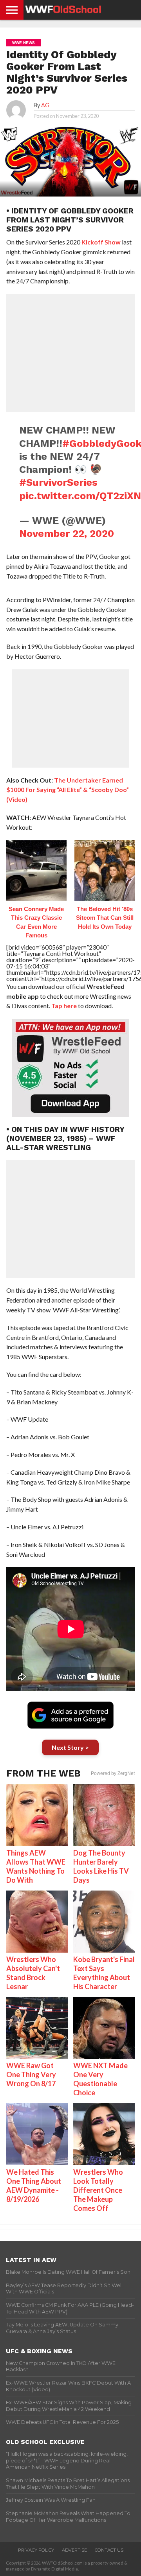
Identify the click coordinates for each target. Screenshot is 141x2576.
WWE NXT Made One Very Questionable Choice (100, 2079)
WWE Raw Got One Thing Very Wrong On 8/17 (31, 2074)
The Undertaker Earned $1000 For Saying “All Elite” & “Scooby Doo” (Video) (68, 790)
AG (45, 105)
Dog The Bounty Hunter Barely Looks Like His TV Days (101, 1866)
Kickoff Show (101, 242)
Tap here (64, 1006)
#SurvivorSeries (58, 482)
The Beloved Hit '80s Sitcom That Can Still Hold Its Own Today (105, 918)
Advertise (74, 2550)
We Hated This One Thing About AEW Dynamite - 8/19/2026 (34, 2186)
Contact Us (109, 2550)
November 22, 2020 (67, 533)
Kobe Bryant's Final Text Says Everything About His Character (104, 1973)
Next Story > (70, 1747)
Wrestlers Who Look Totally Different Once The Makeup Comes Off (98, 2190)
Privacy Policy (36, 2550)
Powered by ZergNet (113, 1773)
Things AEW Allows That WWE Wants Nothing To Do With (36, 1866)
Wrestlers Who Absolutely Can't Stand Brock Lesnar (33, 1973)
